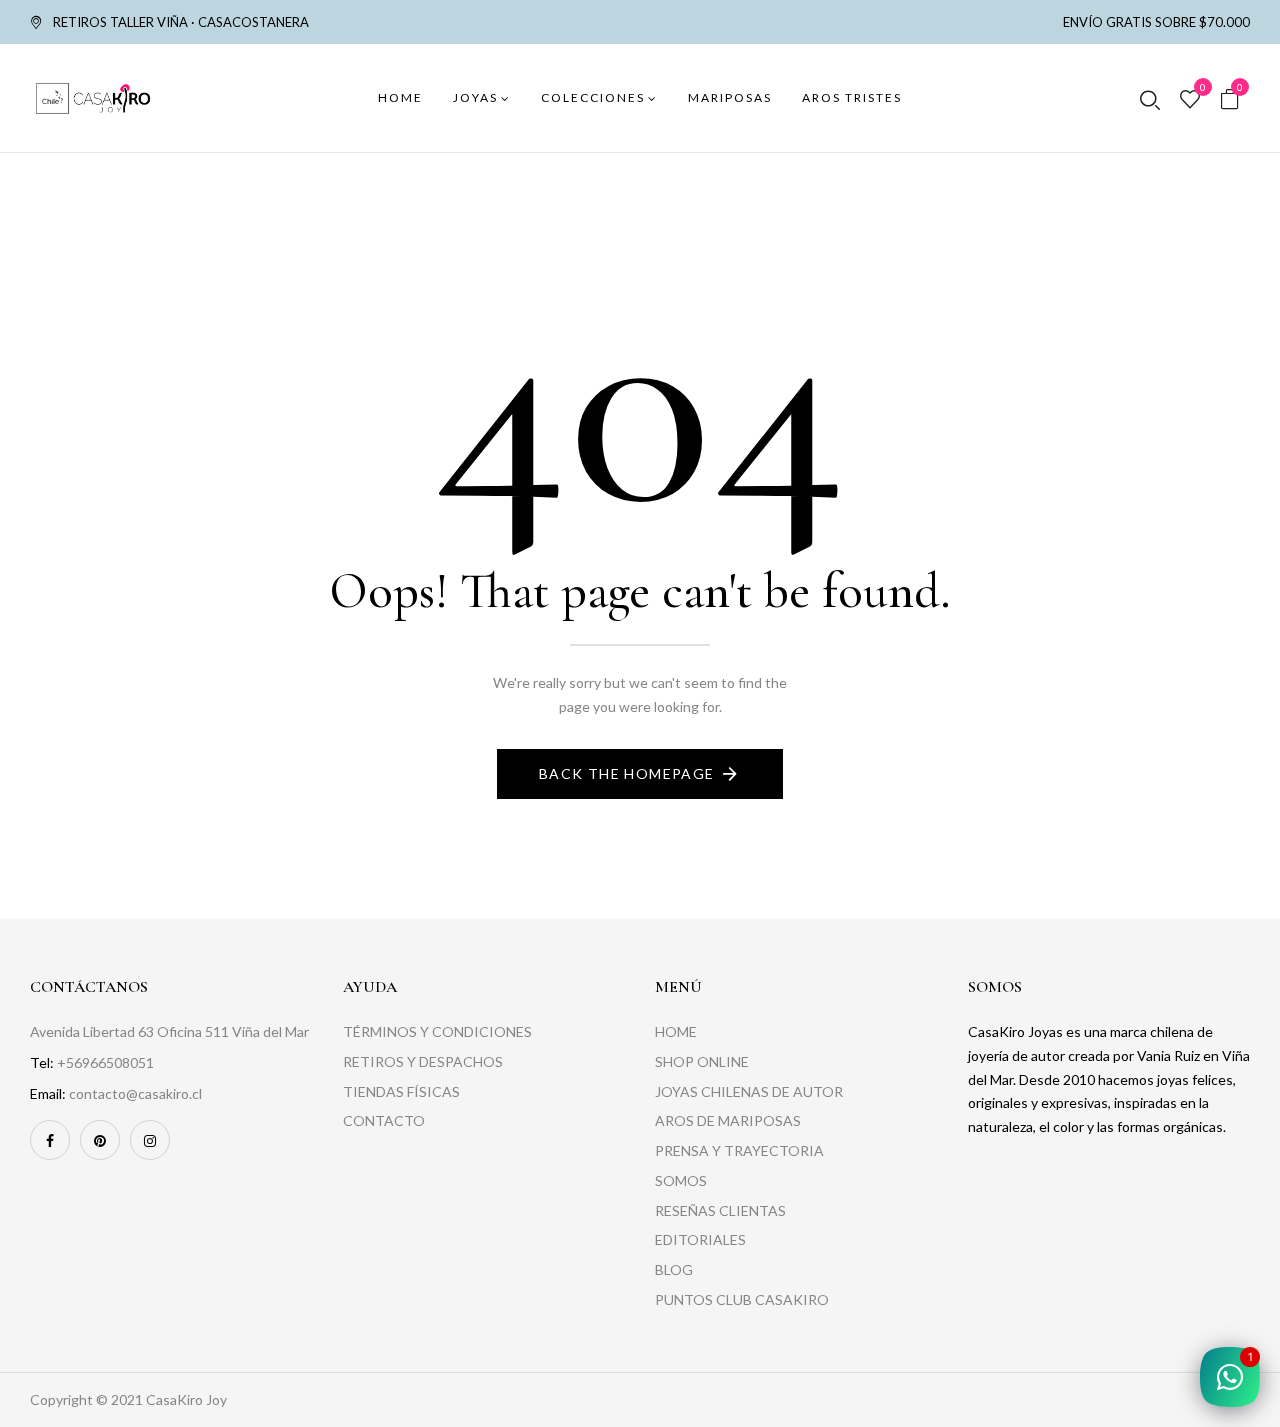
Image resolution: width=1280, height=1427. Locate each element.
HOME (676, 1031)
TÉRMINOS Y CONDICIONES (437, 1031)
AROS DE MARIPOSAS (728, 1120)
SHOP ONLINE (702, 1061)
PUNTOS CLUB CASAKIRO (742, 1299)
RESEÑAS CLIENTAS (720, 1210)
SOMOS (681, 1180)
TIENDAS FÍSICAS (401, 1091)
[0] (1190, 100)
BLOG (674, 1269)
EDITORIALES (700, 1239)
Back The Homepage (627, 773)
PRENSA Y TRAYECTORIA (739, 1150)
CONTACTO (384, 1120)
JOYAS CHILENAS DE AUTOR (749, 1091)
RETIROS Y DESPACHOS (423, 1061)
